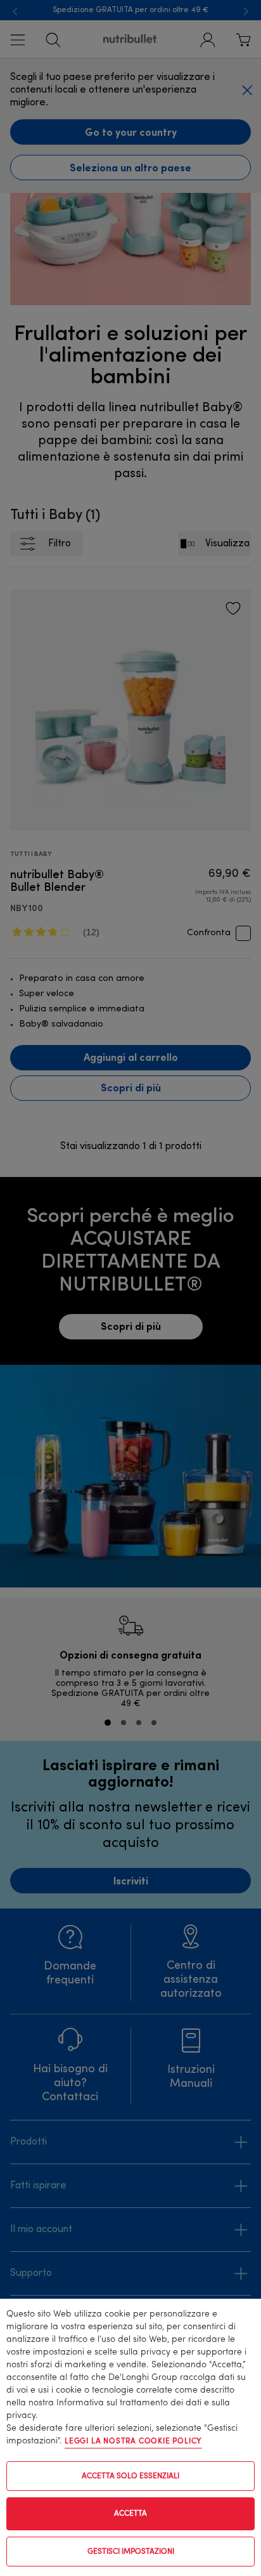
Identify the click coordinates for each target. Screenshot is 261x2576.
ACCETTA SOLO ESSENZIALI (130, 2476)
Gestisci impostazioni (131, 2552)
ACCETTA (130, 2514)
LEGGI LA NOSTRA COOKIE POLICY (133, 2441)
